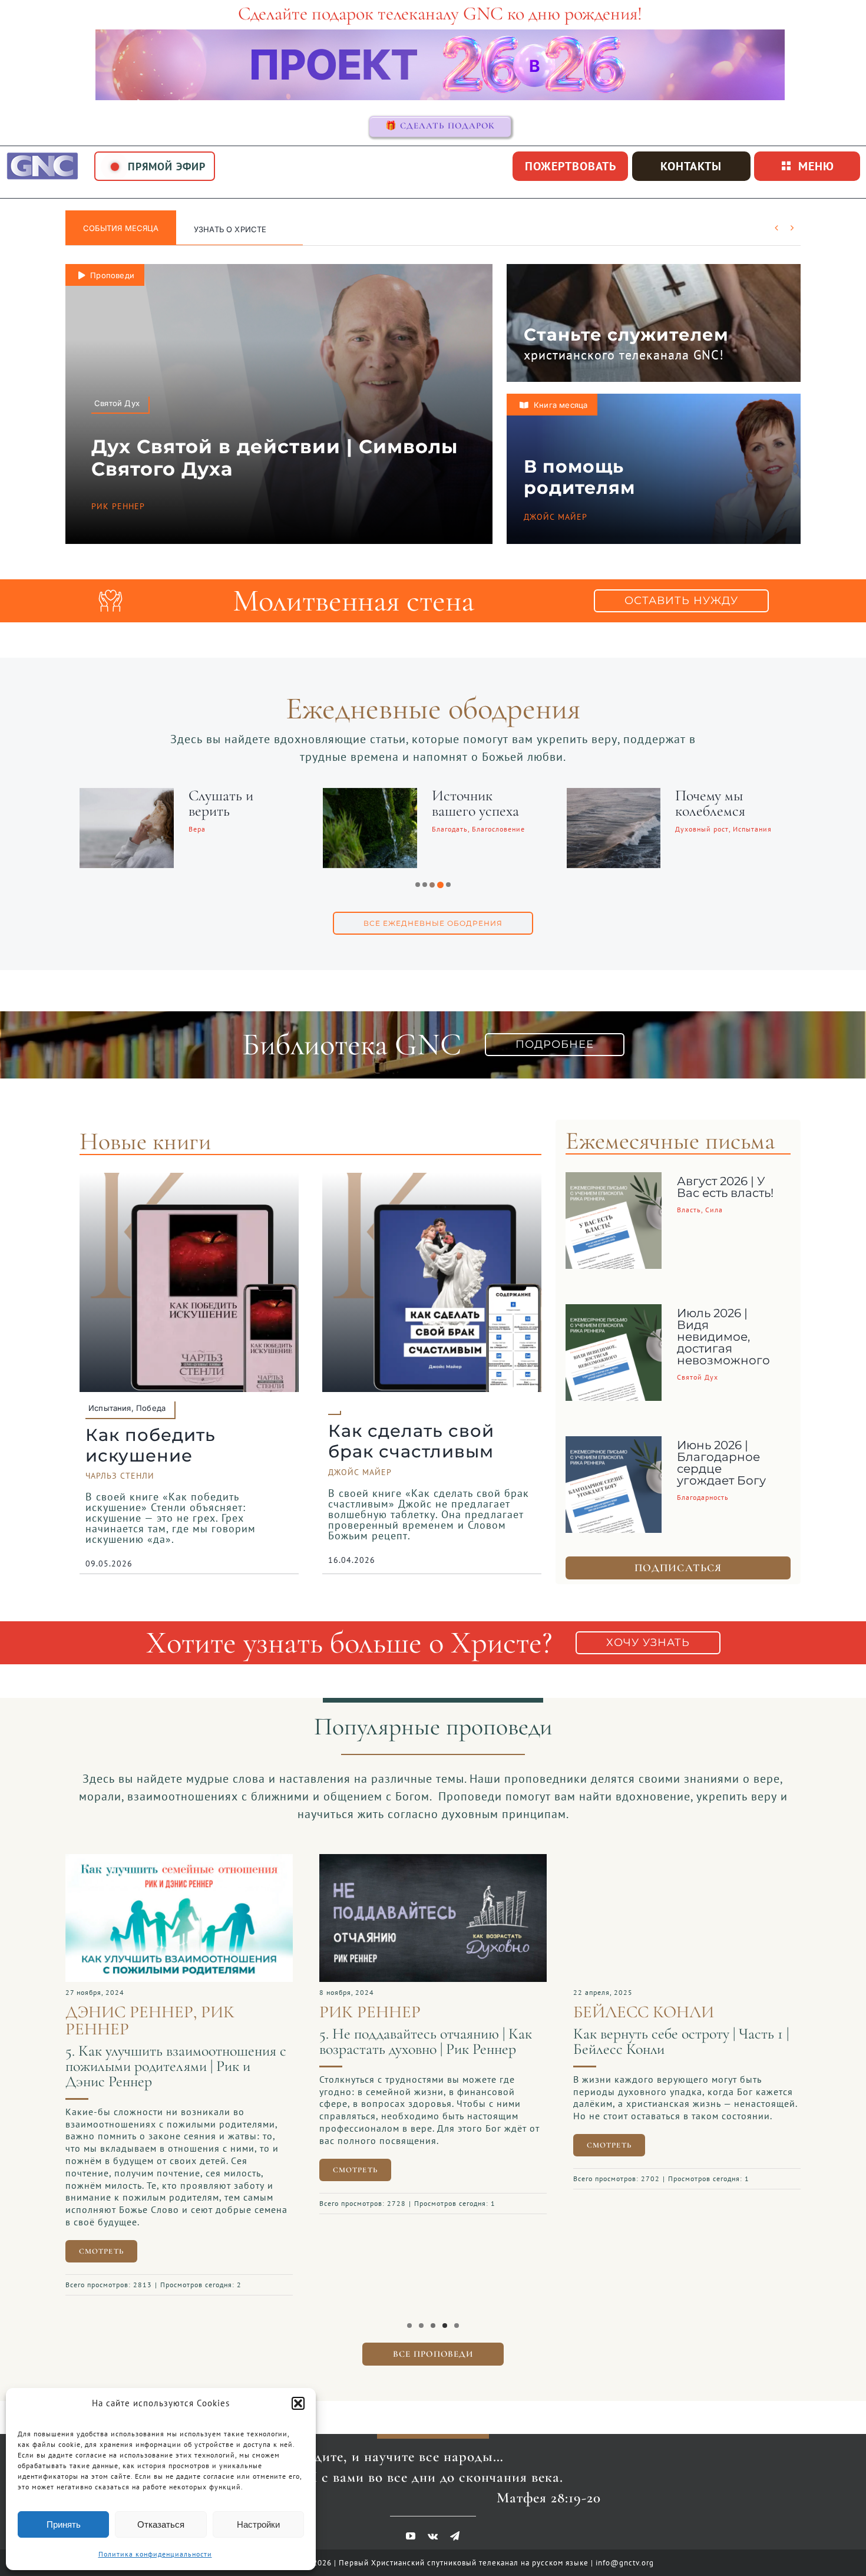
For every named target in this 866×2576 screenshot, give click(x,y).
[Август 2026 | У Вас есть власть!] (614, 1181)
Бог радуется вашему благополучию (719, 811)
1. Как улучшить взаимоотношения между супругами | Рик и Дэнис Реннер (679, 2066)
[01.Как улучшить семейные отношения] (688, 1860)
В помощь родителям (579, 477)
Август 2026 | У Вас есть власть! (725, 1187)
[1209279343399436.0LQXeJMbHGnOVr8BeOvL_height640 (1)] (180, 1860)
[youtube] (411, 2524)
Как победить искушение (151, 1445)
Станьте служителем (626, 334)
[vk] (433, 2524)
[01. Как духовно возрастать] (434, 1860)
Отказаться (161, 2524)
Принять (64, 2524)
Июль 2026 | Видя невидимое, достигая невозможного (723, 1337)
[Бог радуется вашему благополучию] (615, 796)
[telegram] (455, 2524)
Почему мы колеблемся (225, 803)
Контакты (691, 166)
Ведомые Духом (482, 795)
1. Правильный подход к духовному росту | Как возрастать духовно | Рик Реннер (431, 2049)
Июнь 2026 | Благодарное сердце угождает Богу (721, 1463)
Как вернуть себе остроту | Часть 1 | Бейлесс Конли (174, 2041)
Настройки (258, 2524)
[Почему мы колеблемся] (128, 796)
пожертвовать (571, 166)
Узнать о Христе (230, 229)
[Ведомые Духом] (371, 796)
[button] (298, 2403)
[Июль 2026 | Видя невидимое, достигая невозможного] (614, 1313)
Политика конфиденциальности (155, 2554)
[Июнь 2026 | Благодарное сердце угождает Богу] (614, 1445)
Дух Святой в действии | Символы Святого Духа (275, 458)
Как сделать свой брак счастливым (411, 1441)
